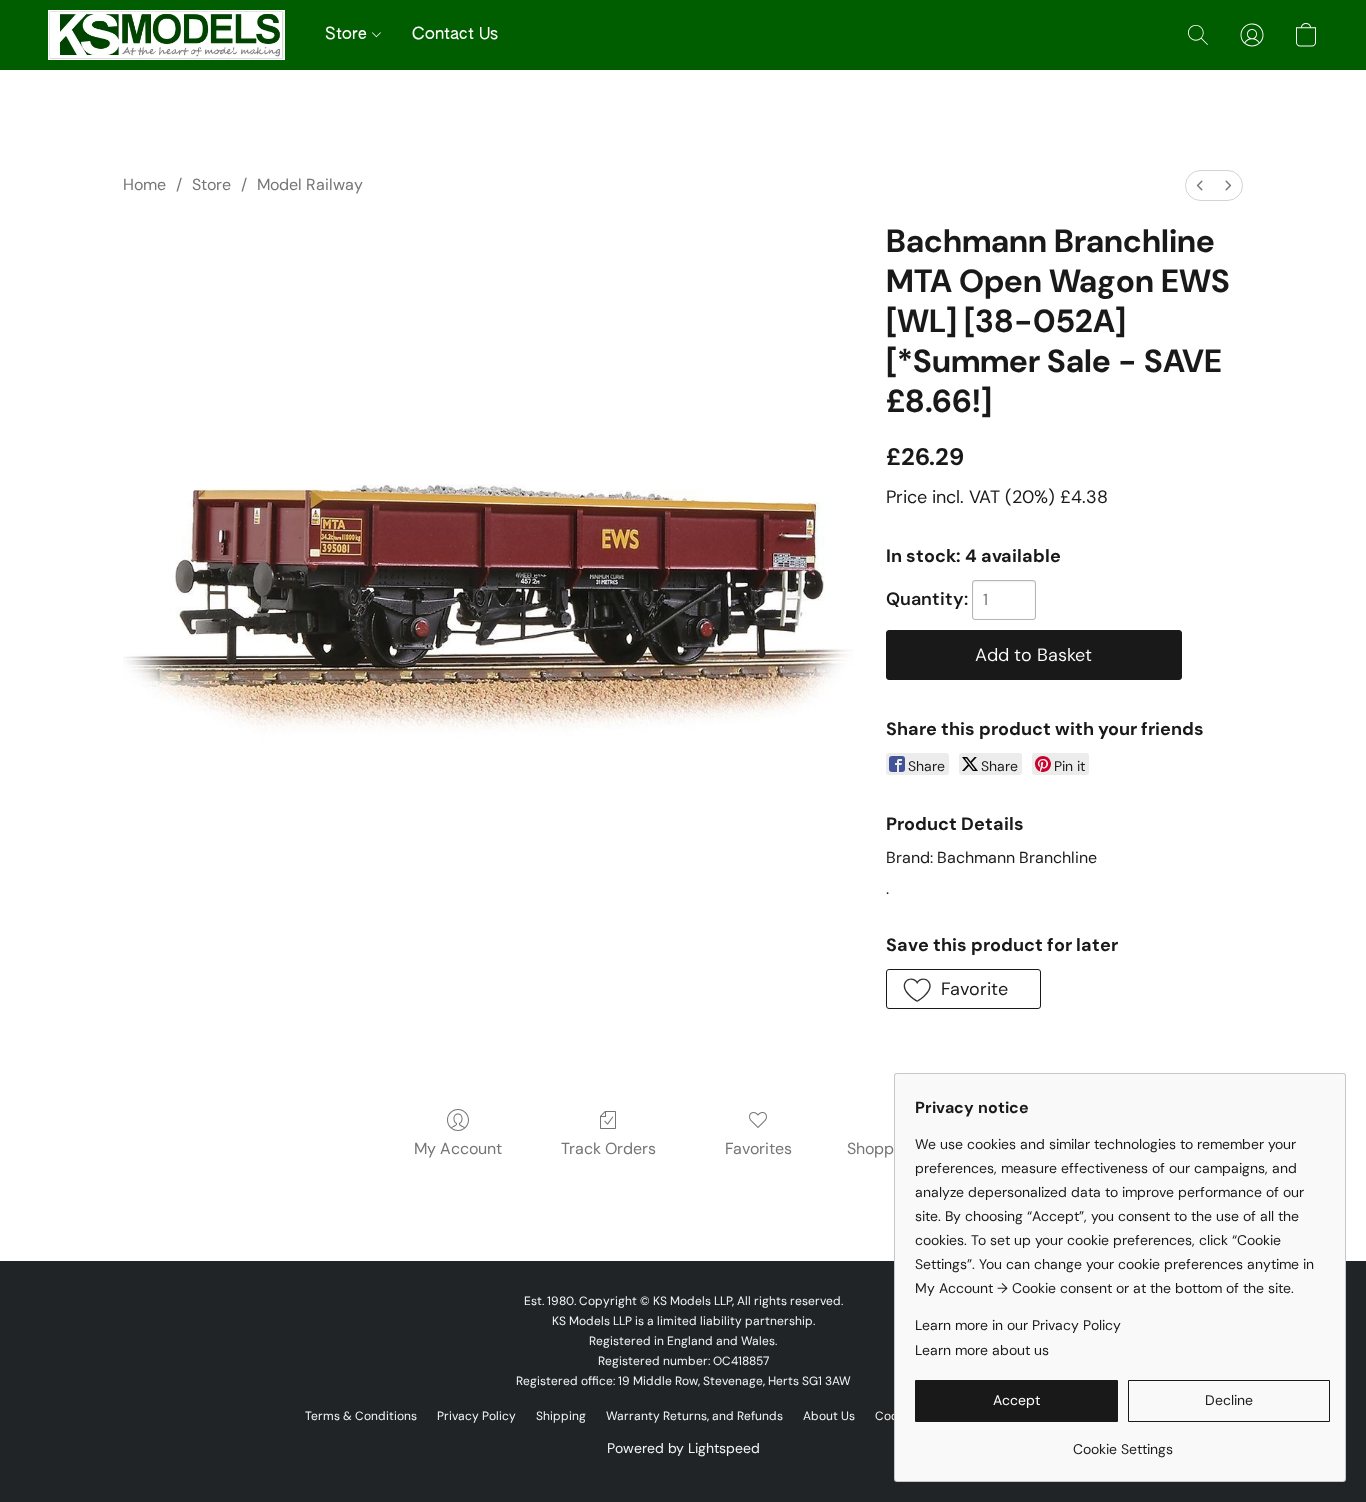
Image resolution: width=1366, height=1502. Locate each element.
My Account (458, 1148)
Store (348, 35)
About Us (829, 1416)
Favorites (758, 1148)
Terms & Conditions (361, 1416)
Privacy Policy (476, 1416)
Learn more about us (982, 1350)
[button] (166, 35)
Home (144, 184)
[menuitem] (1200, 185)
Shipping (561, 1416)
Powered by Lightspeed (683, 1448)
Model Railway (310, 184)
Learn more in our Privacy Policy (1018, 1325)
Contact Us (455, 35)
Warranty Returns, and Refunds (694, 1416)
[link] (1122, 1441)
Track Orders (608, 1148)
